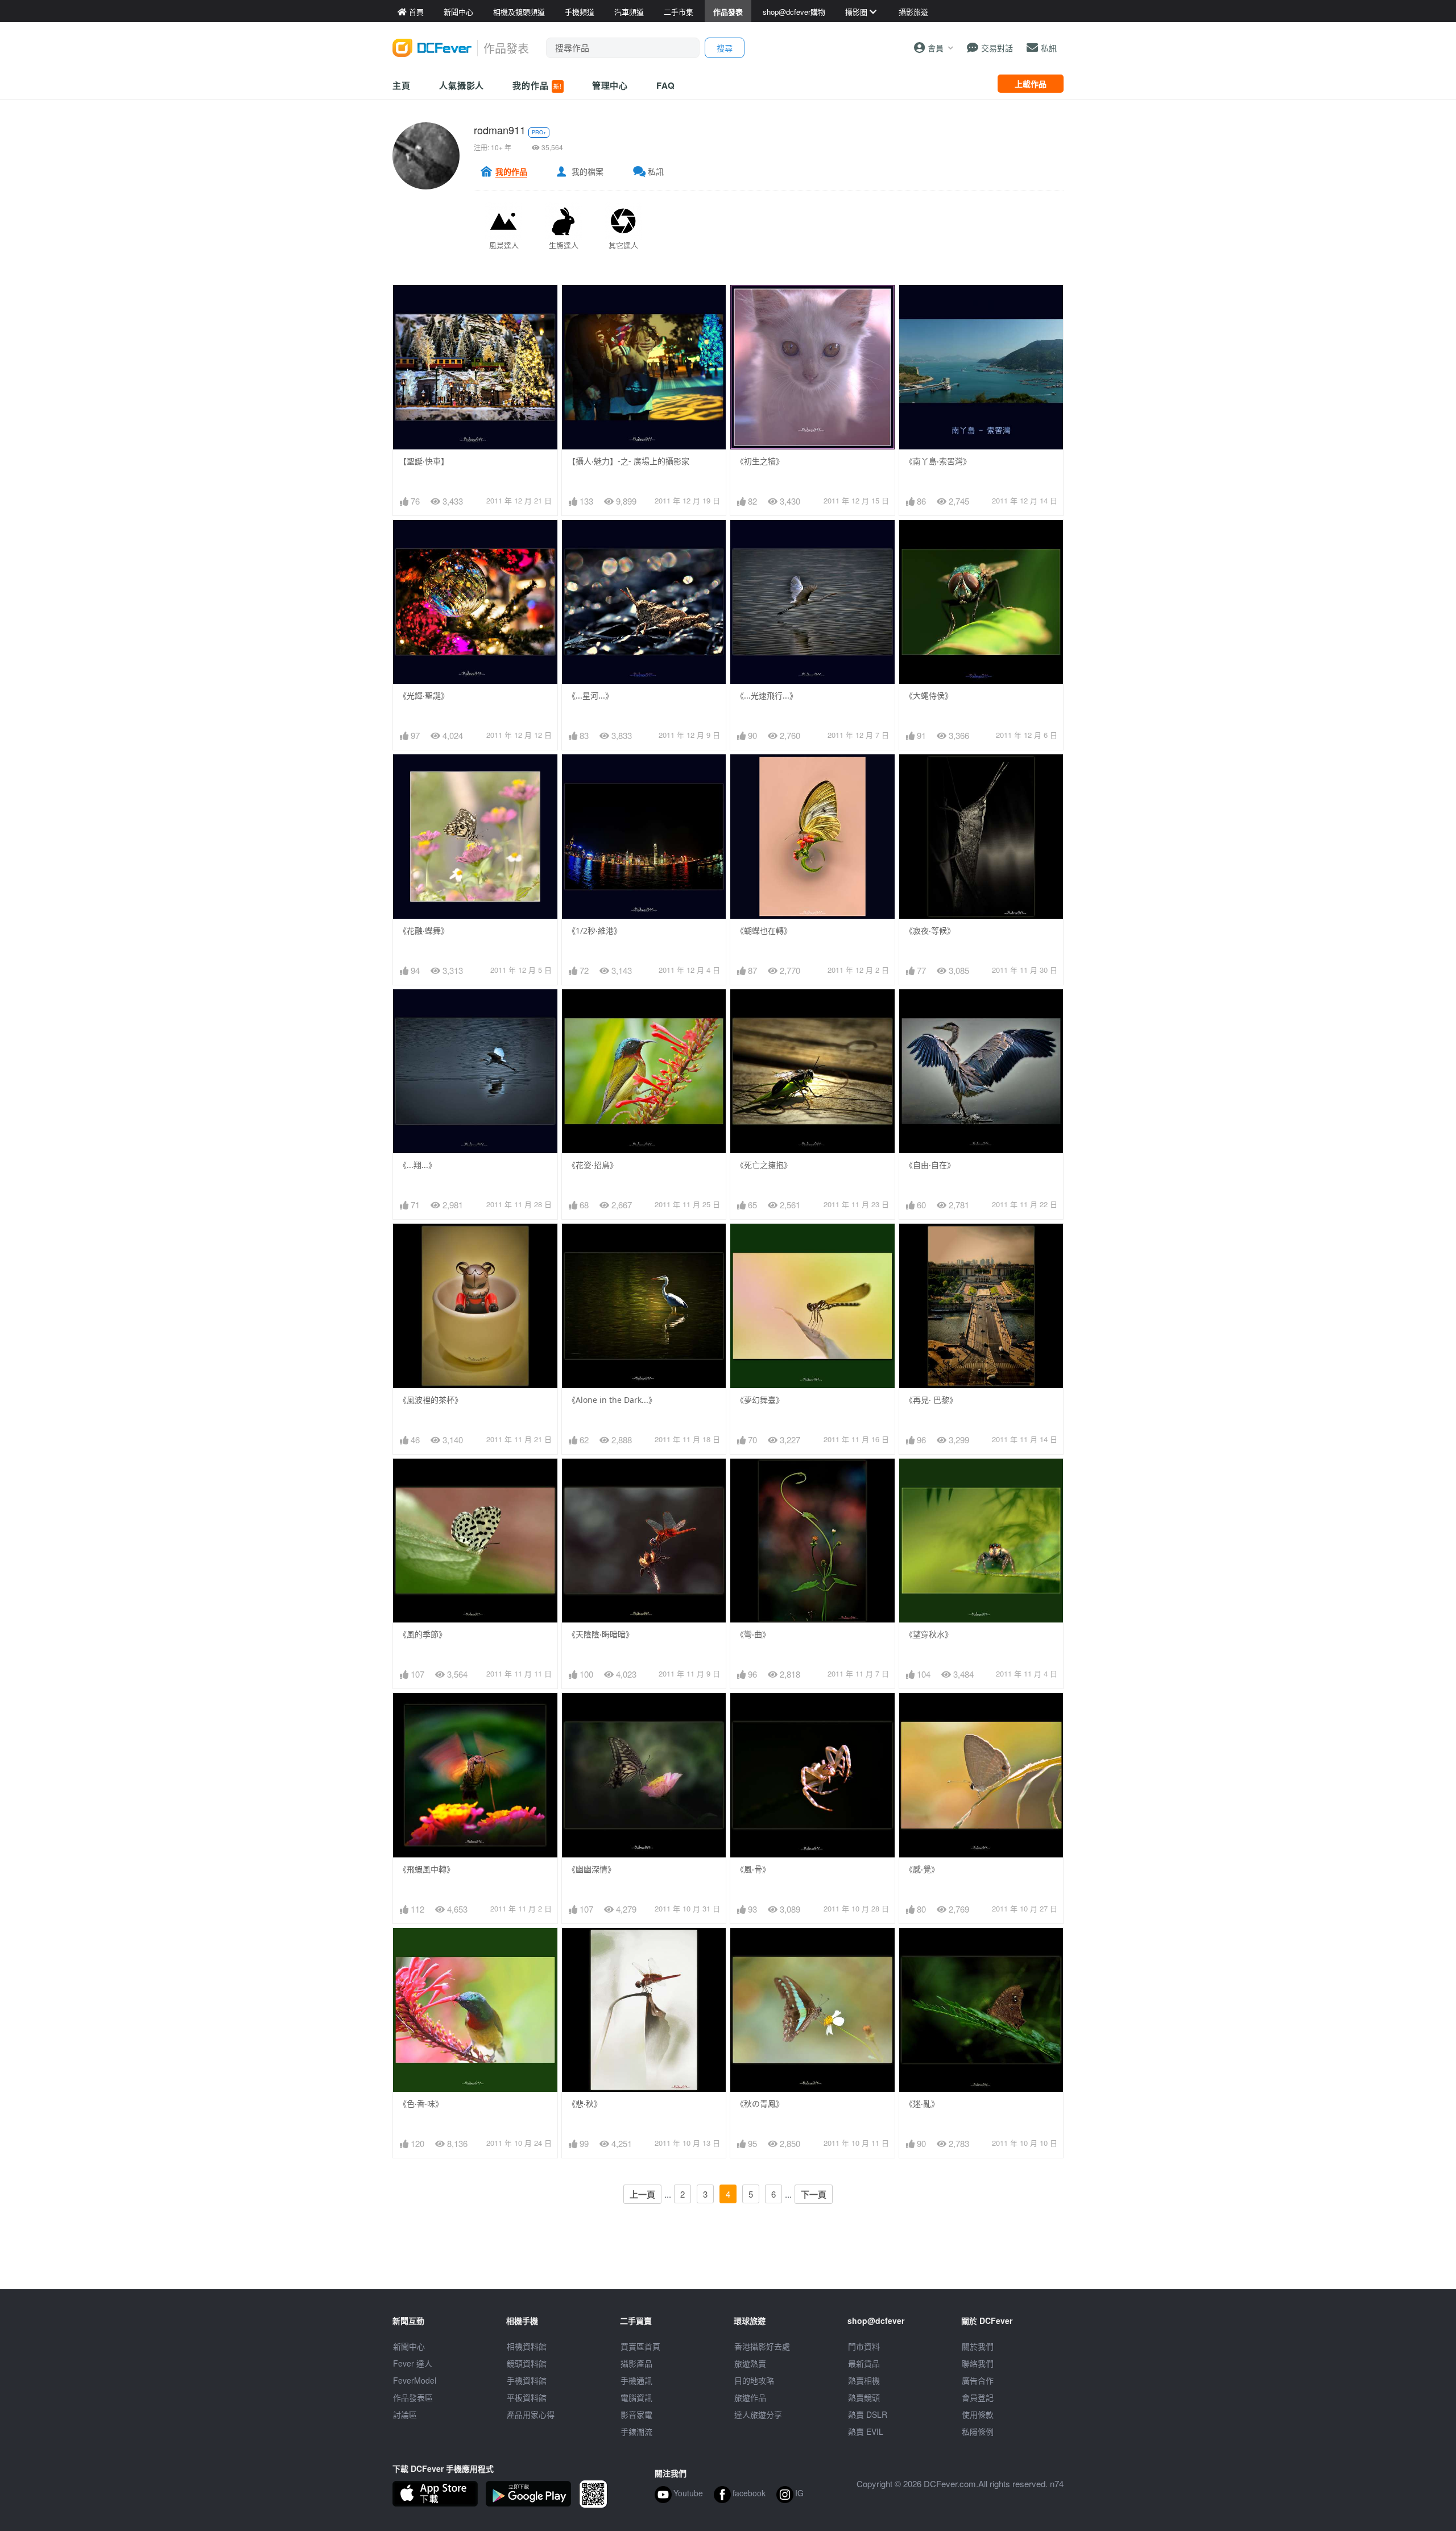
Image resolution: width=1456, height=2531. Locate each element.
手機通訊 (636, 2380)
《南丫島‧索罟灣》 (938, 461)
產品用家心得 (531, 2414)
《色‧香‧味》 (421, 2103)
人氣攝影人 (462, 85)
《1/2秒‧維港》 (595, 930)
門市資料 (864, 2346)
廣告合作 (978, 2380)
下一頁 (814, 2194)
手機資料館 (527, 2380)
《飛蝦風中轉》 (427, 1869)
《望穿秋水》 (929, 1634)
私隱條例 (978, 2431)
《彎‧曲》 (753, 1634)
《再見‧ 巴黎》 (931, 1400)
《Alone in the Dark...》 (612, 1400)
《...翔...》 (417, 1165)
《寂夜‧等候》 (930, 930)
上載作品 (1031, 84)
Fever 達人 (413, 2363)
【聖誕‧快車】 (424, 461)
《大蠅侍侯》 (929, 695)
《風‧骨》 (753, 1869)
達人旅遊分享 (758, 2414)
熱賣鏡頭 (864, 2397)
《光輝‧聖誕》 (424, 695)
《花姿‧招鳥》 (593, 1165)
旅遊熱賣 (750, 2363)
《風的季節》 (423, 1634)
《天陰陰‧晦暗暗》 (601, 1634)
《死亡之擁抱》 (764, 1165)
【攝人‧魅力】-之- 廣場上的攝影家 (628, 461)
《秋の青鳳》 (760, 2103)
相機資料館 (527, 2346)
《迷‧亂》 (922, 2103)
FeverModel (415, 2380)
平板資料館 (527, 2397)
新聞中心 (409, 2346)
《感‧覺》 (922, 1869)
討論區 (405, 2414)
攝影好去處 (762, 2346)
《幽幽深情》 (591, 1869)
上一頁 (642, 2194)
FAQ (666, 85)
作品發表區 (413, 2397)
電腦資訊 (636, 2397)
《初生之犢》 (760, 461)
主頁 (402, 85)
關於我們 (978, 2346)
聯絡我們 (978, 2363)
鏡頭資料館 (527, 2363)
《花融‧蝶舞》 (424, 930)
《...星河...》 (590, 695)
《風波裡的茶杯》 (431, 1400)
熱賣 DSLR (868, 2414)
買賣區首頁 (640, 2346)
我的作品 (537, 85)
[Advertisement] (728, 2264)
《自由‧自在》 (930, 1165)
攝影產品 (636, 2363)
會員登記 (978, 2397)
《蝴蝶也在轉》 (764, 930)
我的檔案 (588, 171)
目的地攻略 (754, 2380)
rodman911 (500, 130)
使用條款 (978, 2414)
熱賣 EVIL (866, 2431)
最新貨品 (864, 2363)
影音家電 (636, 2414)
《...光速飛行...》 (767, 695)
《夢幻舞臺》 (760, 1400)
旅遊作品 (750, 2397)
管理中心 (610, 85)
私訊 (656, 171)
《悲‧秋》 (585, 2103)
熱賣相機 (864, 2380)
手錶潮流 (636, 2431)
